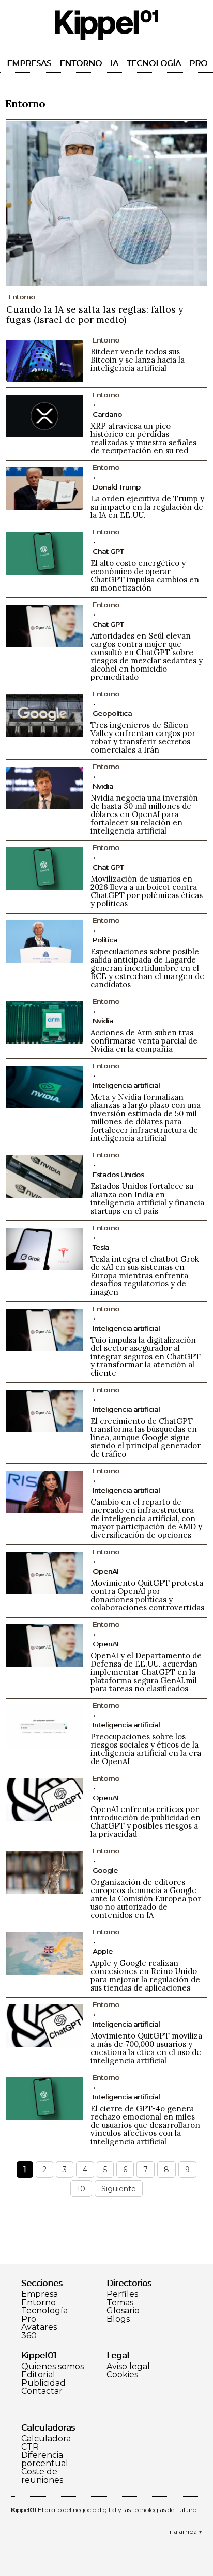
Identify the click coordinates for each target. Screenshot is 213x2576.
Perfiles (122, 2294)
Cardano (107, 414)
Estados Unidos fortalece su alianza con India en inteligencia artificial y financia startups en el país (147, 1199)
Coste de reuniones (42, 2476)
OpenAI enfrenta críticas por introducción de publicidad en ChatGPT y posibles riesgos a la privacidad (146, 1822)
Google (105, 1870)
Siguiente (119, 2189)
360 (29, 2336)
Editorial (38, 2375)
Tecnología (154, 63)
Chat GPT (108, 551)
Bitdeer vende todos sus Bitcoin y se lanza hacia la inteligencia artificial (138, 360)
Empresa (40, 2294)
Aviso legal (128, 2367)
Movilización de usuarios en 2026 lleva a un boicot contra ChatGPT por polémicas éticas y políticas (147, 891)
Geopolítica (112, 713)
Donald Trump (117, 487)
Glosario (123, 2311)
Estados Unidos (118, 1175)
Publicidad (43, 2383)
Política (105, 940)
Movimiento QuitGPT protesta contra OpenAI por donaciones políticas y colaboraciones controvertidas (147, 1595)
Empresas (29, 63)
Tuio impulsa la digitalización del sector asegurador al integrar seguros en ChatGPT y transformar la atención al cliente (146, 1356)
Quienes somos (52, 2367)
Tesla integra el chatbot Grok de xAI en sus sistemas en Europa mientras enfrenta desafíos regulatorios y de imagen (145, 1275)
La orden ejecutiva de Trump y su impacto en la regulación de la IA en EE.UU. (147, 507)
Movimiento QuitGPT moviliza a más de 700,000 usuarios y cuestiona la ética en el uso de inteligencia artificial (146, 2048)
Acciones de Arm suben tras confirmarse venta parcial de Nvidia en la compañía (144, 1041)
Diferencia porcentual (45, 2459)
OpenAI (105, 1571)
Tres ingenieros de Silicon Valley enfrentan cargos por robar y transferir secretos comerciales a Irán (143, 737)
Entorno (81, 63)
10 (81, 2189)
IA (114, 63)
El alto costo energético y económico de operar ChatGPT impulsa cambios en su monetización (145, 575)
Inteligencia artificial (126, 1085)
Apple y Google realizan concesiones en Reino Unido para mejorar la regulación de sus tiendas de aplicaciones (145, 1975)
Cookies (122, 2375)
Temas (120, 2303)
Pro (198, 63)
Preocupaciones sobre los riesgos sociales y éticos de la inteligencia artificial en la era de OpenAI (146, 1749)
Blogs (118, 2319)
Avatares (39, 2327)
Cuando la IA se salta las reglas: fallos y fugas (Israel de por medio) (95, 314)
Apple (103, 1951)
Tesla (101, 1247)
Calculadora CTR (46, 2443)
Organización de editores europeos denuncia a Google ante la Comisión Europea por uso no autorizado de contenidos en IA (146, 1898)
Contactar (42, 2391)
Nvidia (103, 786)
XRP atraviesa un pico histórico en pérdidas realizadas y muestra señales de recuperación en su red (143, 438)
